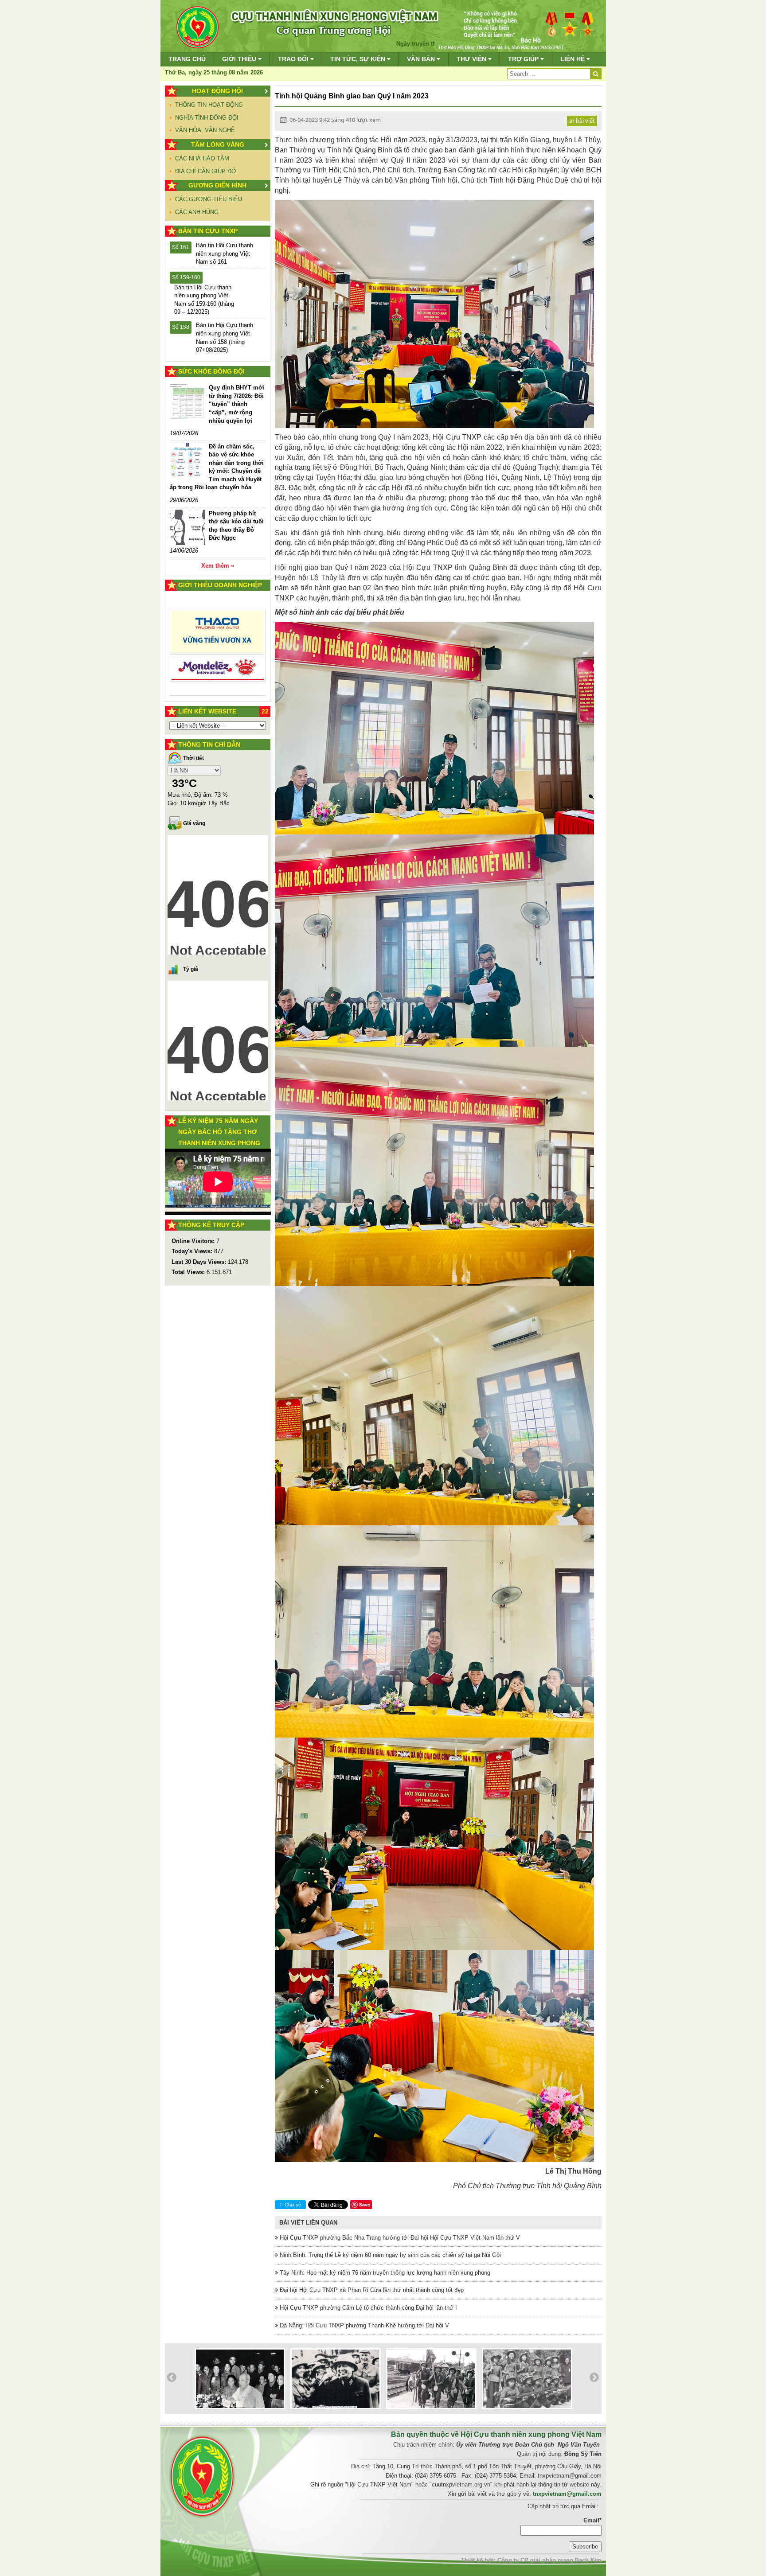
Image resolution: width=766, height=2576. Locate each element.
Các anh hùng (197, 212)
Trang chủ (187, 59)
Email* (592, 2520)
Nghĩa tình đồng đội (207, 118)
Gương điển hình (217, 185)
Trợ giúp (524, 59)
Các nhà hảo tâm (202, 158)
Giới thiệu (240, 59)
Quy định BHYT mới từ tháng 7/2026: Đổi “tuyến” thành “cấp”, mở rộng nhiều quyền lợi (236, 404)
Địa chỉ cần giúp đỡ (206, 171)
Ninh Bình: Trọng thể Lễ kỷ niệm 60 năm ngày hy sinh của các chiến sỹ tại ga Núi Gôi (389, 2255)
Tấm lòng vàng (218, 144)
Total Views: (189, 1272)
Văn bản (422, 59)
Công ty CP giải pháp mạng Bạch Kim (549, 2560)
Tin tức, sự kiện (359, 59)
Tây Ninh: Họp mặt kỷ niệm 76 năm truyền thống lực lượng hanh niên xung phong (384, 2273)
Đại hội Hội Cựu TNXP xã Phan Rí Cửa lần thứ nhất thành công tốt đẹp (371, 2290)
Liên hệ (573, 59)
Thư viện (472, 59)
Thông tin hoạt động (209, 105)
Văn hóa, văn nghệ (205, 130)
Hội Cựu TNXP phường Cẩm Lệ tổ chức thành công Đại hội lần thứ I (367, 2308)
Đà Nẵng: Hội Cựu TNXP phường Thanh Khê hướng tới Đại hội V (363, 2325)
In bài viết (582, 121)
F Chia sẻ (291, 2205)
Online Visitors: (194, 1241)
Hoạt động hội (217, 91)
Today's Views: (193, 1251)
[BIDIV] (218, 614)
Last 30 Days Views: (200, 1262)
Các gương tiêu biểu (209, 199)
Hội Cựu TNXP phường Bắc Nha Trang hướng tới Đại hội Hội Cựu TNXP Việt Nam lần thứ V (399, 2238)
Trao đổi (294, 59)
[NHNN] (218, 655)
